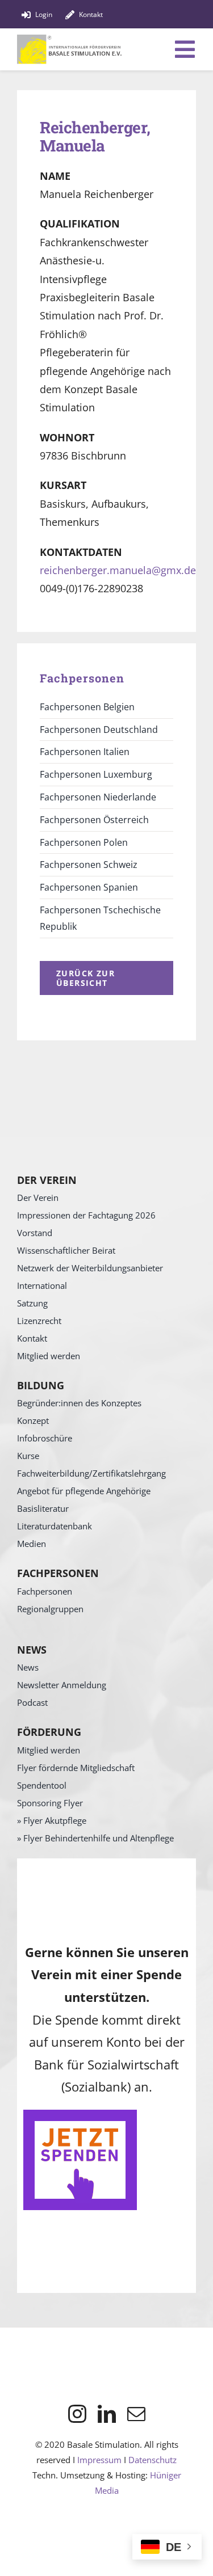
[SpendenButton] (80, 2115)
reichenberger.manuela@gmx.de (118, 570)
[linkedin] (107, 2414)
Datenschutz (153, 2460)
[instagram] (77, 2414)
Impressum (99, 2460)
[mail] (136, 2414)
